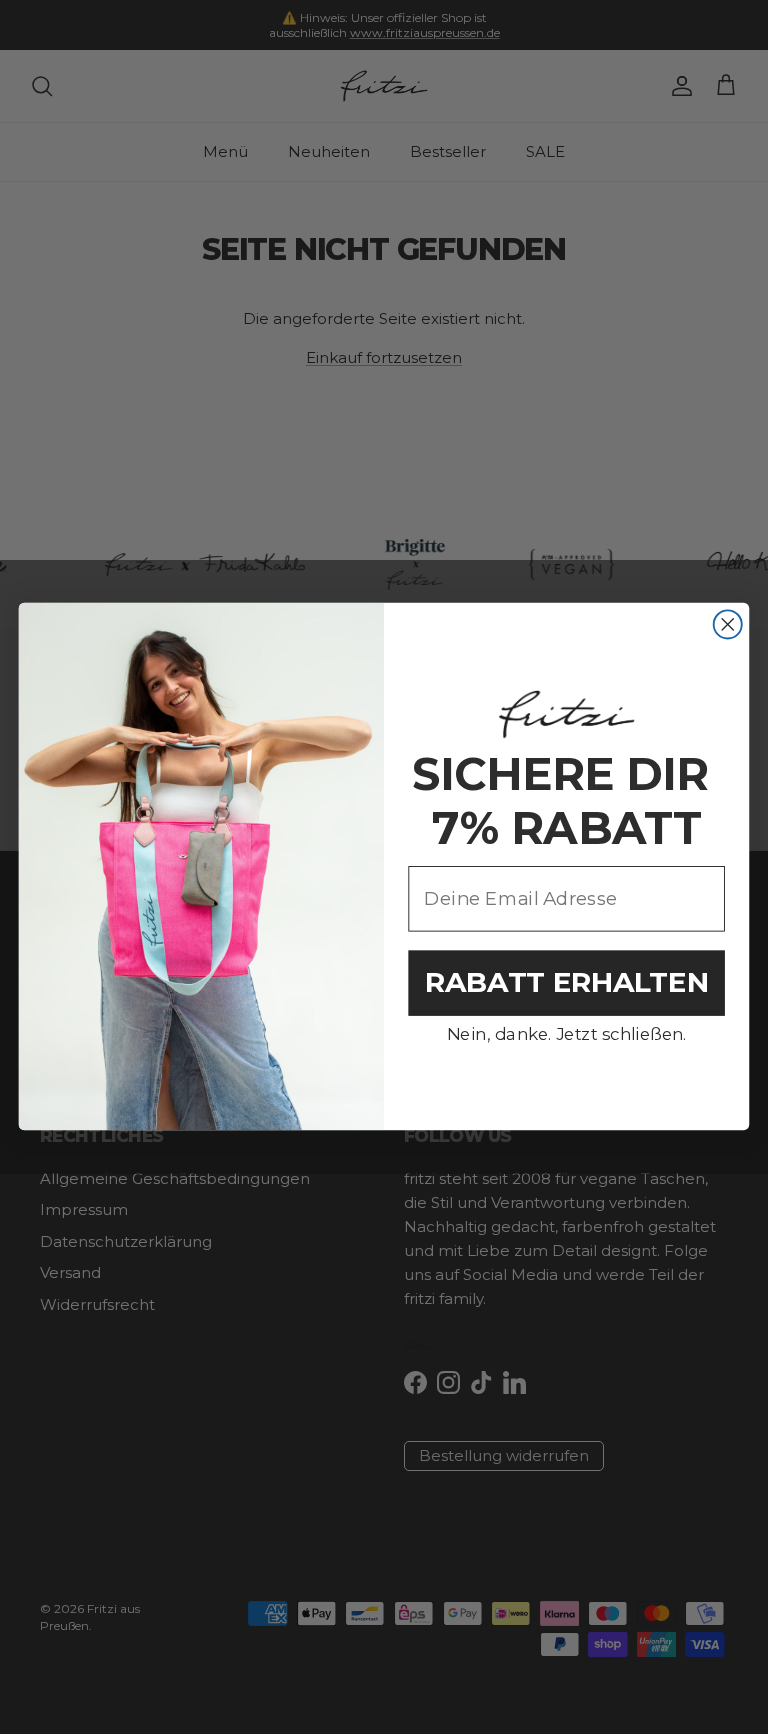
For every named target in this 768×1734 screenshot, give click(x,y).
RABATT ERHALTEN (566, 982)
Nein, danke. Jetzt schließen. (566, 1034)
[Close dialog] (728, 625)
